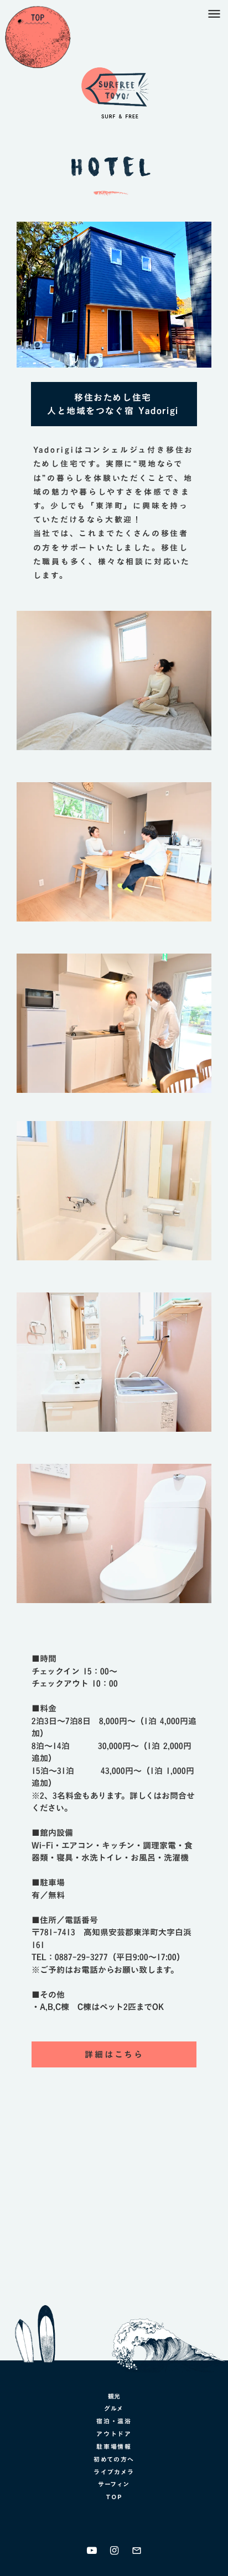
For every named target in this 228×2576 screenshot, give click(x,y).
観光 (114, 2397)
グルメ (114, 2409)
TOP (114, 2497)
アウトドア (114, 2434)
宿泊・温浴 (114, 2421)
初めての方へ (114, 2459)
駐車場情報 (114, 2447)
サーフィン (114, 2484)
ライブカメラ (114, 2472)
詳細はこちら (114, 2054)
